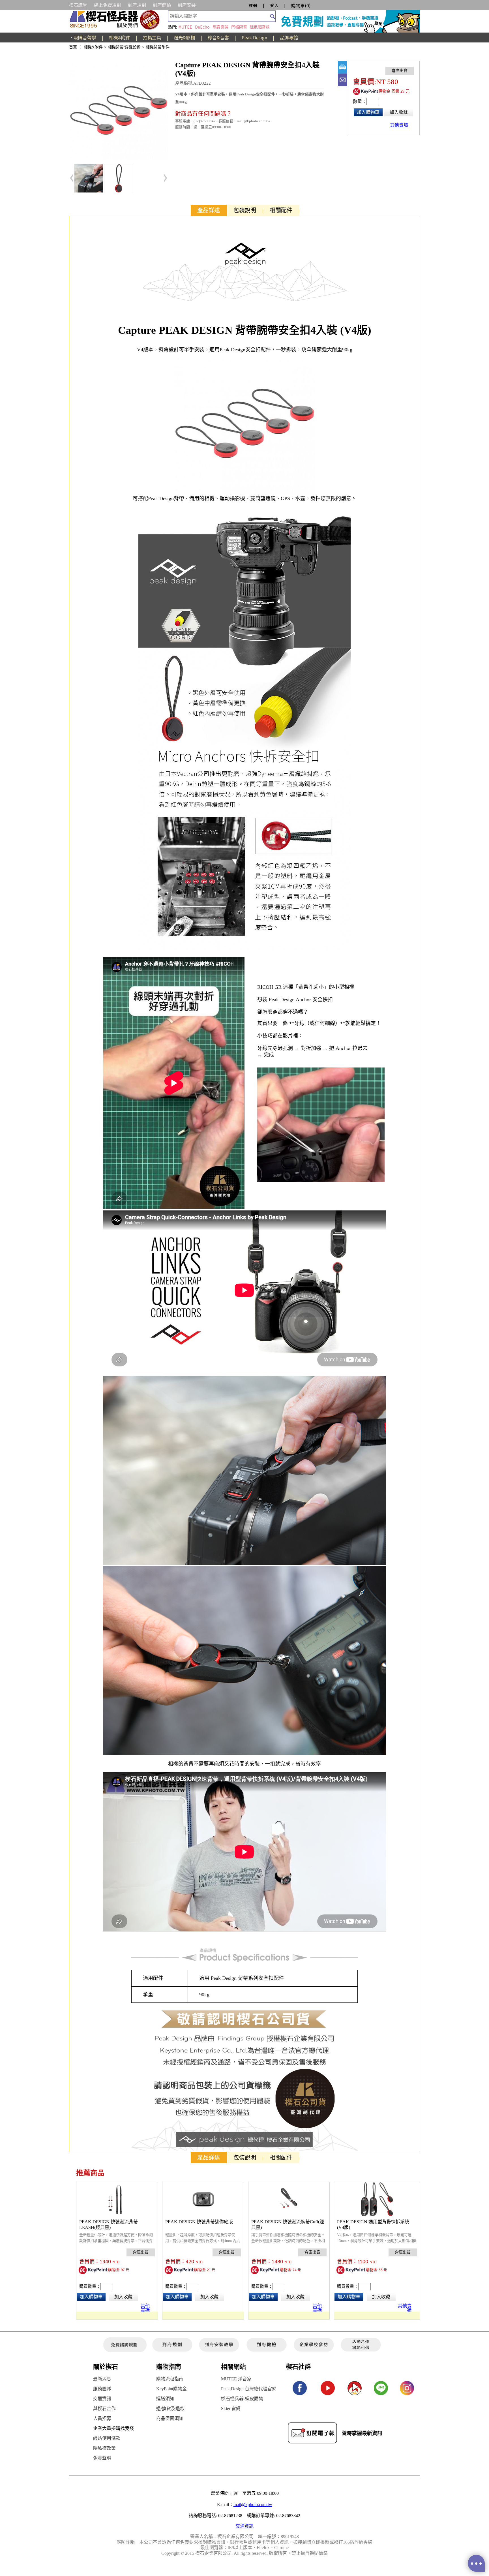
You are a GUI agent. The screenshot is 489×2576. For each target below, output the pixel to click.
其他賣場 (145, 2307)
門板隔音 (239, 27)
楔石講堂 (78, 5)
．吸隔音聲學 (83, 37)
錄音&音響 (218, 37)
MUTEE (185, 27)
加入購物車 (368, 112)
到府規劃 (137, 5)
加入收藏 (399, 112)
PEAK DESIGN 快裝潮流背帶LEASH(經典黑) (109, 2225)
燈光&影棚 (184, 37)
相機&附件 (120, 37)
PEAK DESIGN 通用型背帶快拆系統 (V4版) (373, 2225)
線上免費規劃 (108, 5)
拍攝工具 (152, 37)
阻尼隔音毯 (260, 27)
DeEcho (202, 27)
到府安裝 (187, 5)
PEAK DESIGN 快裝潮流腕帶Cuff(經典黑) (288, 2225)
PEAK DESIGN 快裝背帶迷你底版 (199, 2222)
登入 (274, 5)
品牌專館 (289, 37)
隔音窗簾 (220, 27)
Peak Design (254, 37)
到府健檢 (162, 5)
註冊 (253, 5)
